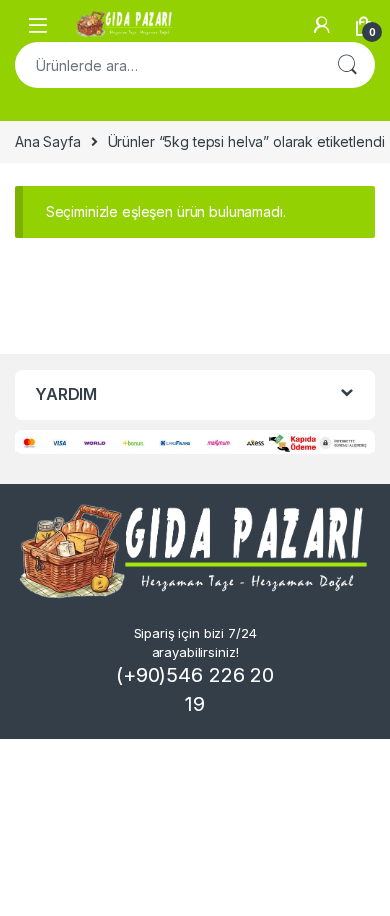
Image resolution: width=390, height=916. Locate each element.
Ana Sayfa (48, 141)
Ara (347, 65)
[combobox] (167, 65)
